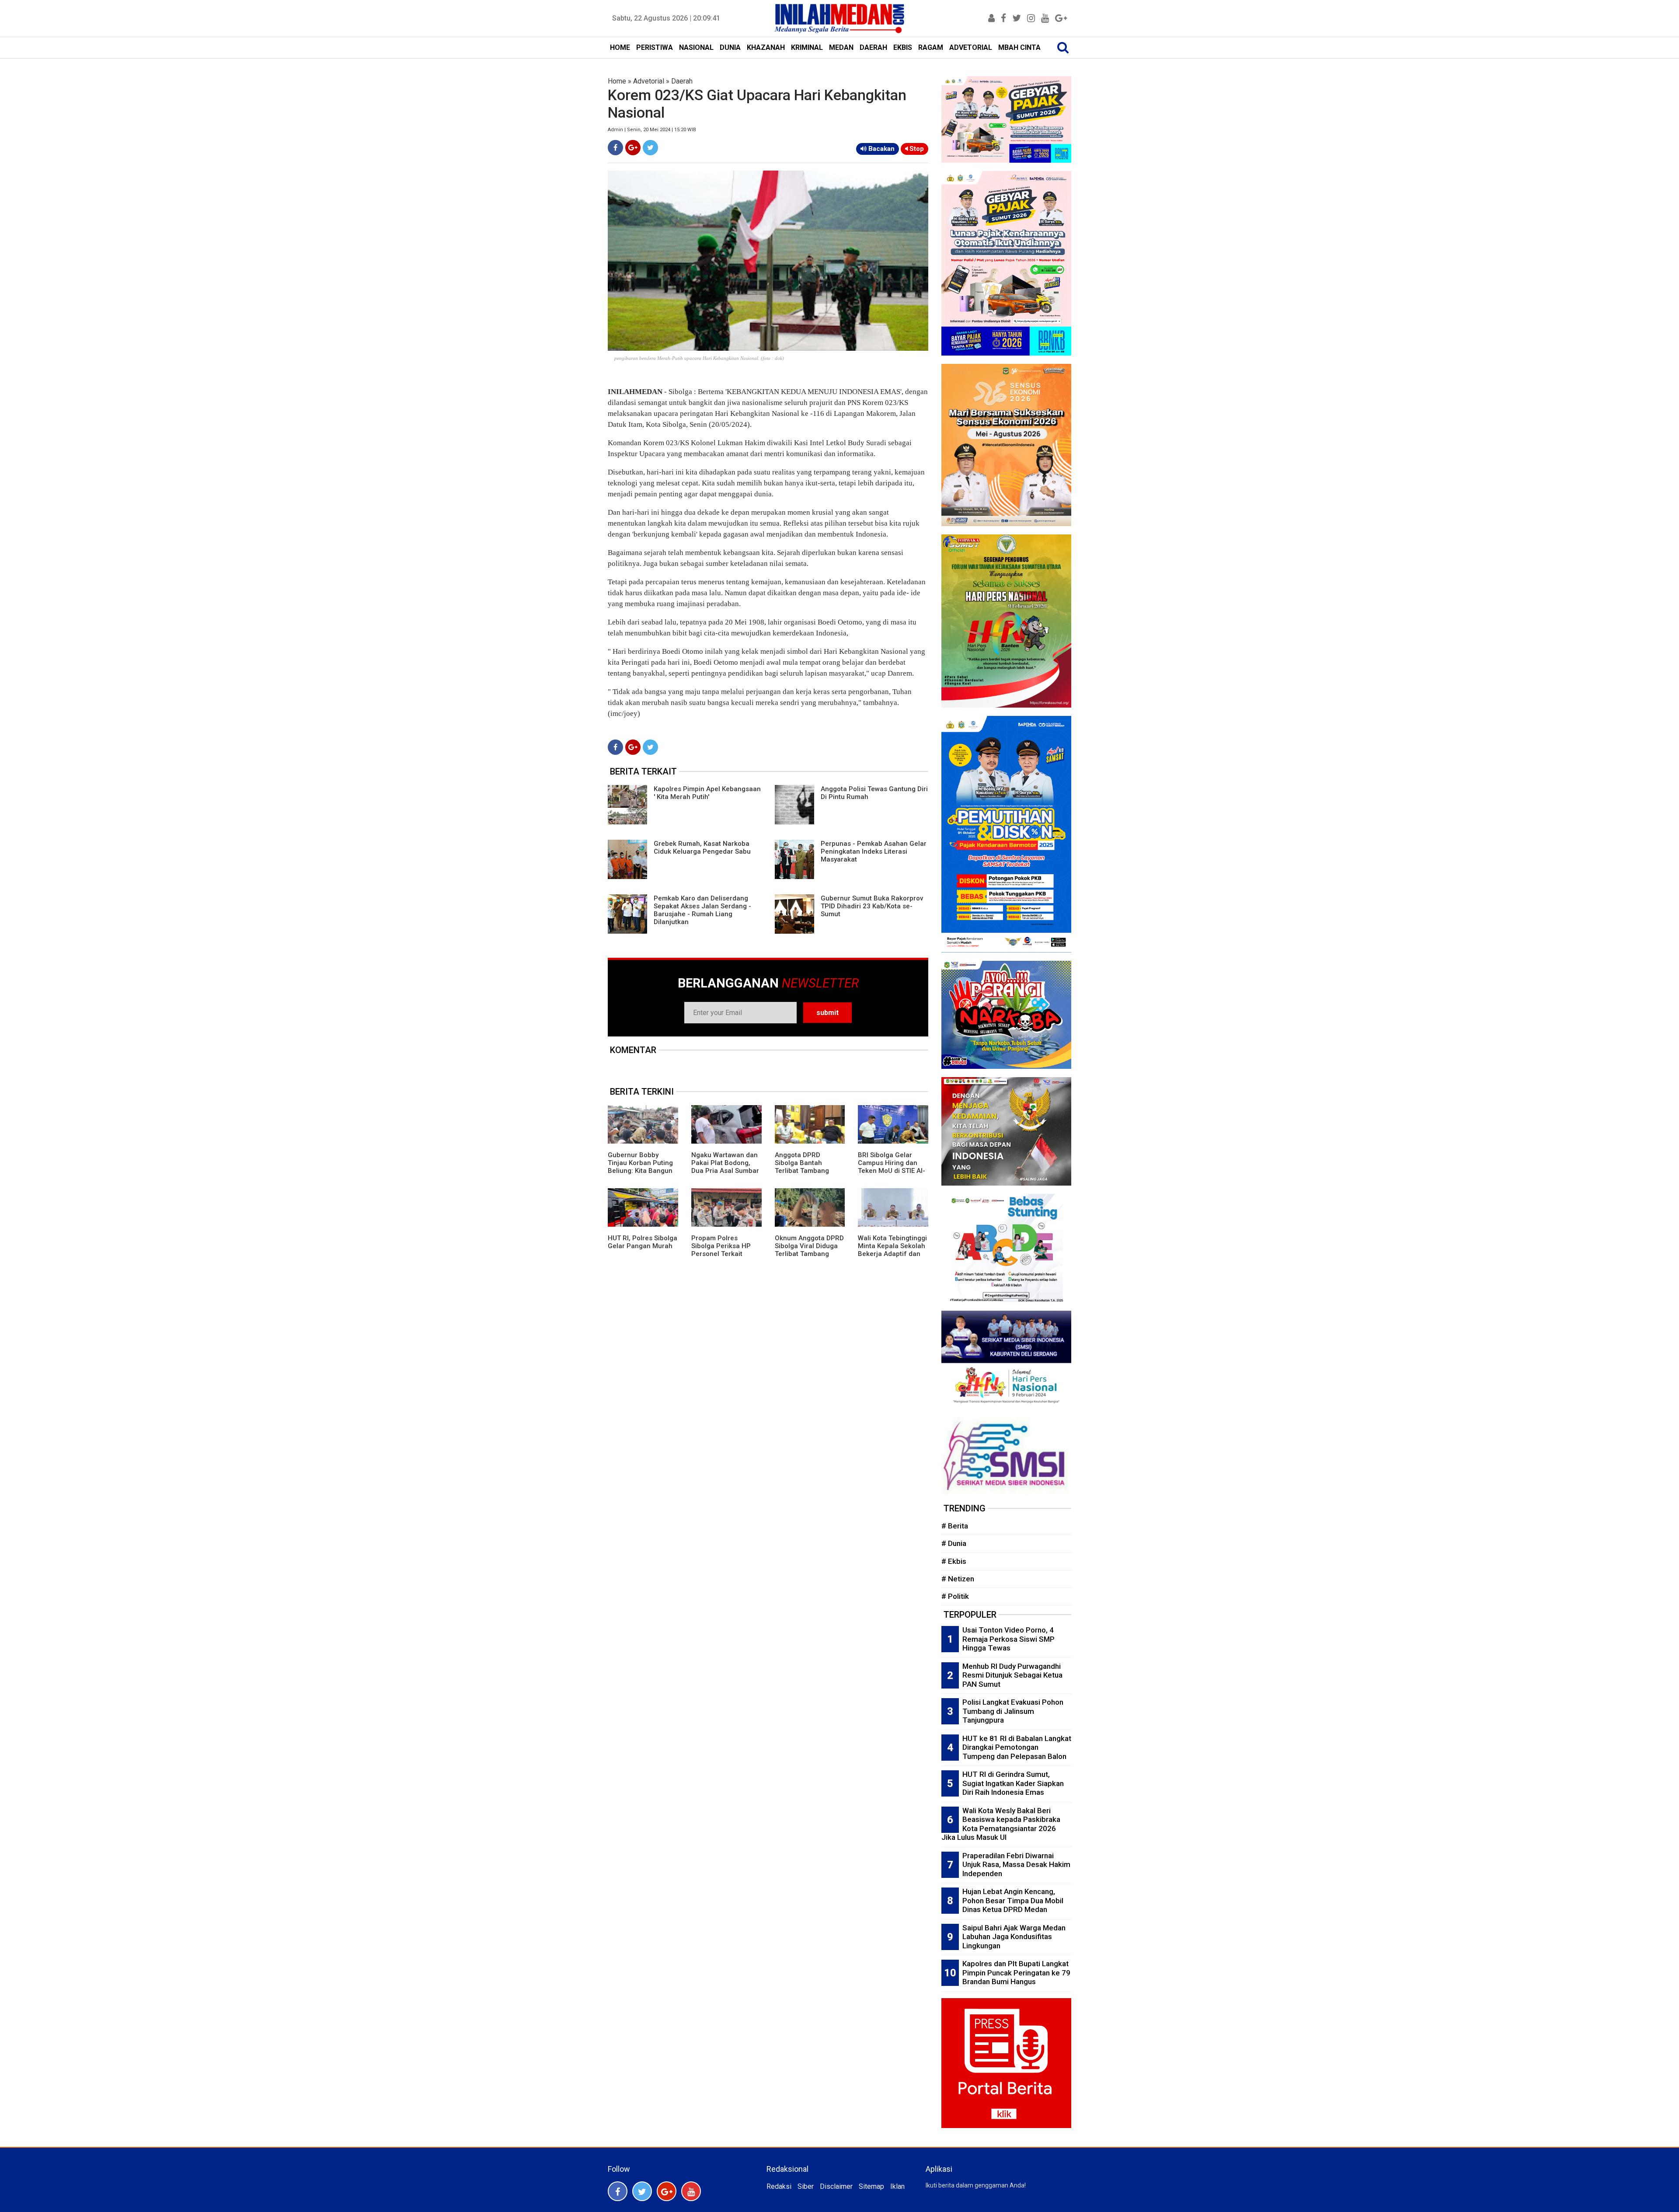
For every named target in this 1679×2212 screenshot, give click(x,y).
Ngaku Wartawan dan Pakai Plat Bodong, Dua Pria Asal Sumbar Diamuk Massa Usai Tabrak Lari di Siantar (725, 1171)
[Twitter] (650, 148)
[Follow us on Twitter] (642, 2191)
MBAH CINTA (1019, 47)
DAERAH (873, 47)
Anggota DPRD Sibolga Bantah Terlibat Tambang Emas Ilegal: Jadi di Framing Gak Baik (805, 1171)
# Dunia (954, 1543)
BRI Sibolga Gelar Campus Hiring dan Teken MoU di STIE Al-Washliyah (892, 1167)
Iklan (897, 2186)
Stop (916, 149)
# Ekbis (954, 1561)
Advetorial (649, 81)
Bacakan (881, 149)
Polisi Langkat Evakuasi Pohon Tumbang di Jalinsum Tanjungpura (1013, 1711)
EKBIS (903, 47)
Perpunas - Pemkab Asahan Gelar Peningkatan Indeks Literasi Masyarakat (874, 851)
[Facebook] (615, 148)
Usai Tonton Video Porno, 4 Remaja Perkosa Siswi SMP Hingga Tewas (1008, 1639)
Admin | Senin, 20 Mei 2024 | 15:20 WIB (652, 130)
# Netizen (958, 1579)
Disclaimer (836, 2186)
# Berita (955, 1526)
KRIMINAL (807, 47)
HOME (620, 47)
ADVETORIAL (971, 47)
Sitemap (871, 2186)
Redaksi (779, 2186)
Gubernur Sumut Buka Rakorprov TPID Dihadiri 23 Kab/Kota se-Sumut (872, 906)
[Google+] (633, 148)
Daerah (682, 81)
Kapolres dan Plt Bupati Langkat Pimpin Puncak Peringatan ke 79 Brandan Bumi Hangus (1016, 1973)
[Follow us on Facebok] (618, 2191)
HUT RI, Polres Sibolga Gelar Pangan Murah (643, 1242)
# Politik (955, 1596)
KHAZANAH (766, 47)
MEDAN (841, 47)
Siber (806, 2186)
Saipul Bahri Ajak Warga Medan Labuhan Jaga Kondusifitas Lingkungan (1014, 1937)
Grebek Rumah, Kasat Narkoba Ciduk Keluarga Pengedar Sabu (702, 848)
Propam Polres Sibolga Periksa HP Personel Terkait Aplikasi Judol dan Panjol (721, 1254)
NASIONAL (696, 47)
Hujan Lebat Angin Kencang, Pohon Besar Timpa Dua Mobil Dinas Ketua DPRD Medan (1013, 1900)
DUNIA (730, 47)
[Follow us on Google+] (667, 2191)
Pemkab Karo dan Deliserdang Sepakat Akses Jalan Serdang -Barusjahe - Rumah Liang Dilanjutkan (702, 910)
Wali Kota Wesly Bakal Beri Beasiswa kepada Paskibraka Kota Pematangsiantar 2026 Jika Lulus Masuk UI (1001, 1824)
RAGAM (931, 47)
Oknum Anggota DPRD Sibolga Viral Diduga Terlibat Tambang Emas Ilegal (809, 1250)
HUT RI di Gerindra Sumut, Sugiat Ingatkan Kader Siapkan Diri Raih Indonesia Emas (1013, 1783)
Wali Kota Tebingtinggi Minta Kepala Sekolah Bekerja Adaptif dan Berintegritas (892, 1250)
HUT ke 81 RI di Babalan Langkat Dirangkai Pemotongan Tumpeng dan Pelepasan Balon (1017, 1747)
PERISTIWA (655, 47)
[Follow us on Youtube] (691, 2191)
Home (617, 81)
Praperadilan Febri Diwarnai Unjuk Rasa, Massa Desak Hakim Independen (1016, 1865)
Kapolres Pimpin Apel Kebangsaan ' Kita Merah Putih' (707, 793)
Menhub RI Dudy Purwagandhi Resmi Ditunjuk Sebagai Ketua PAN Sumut (1012, 1675)
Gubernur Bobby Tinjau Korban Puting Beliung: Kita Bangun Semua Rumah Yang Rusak (640, 1171)
